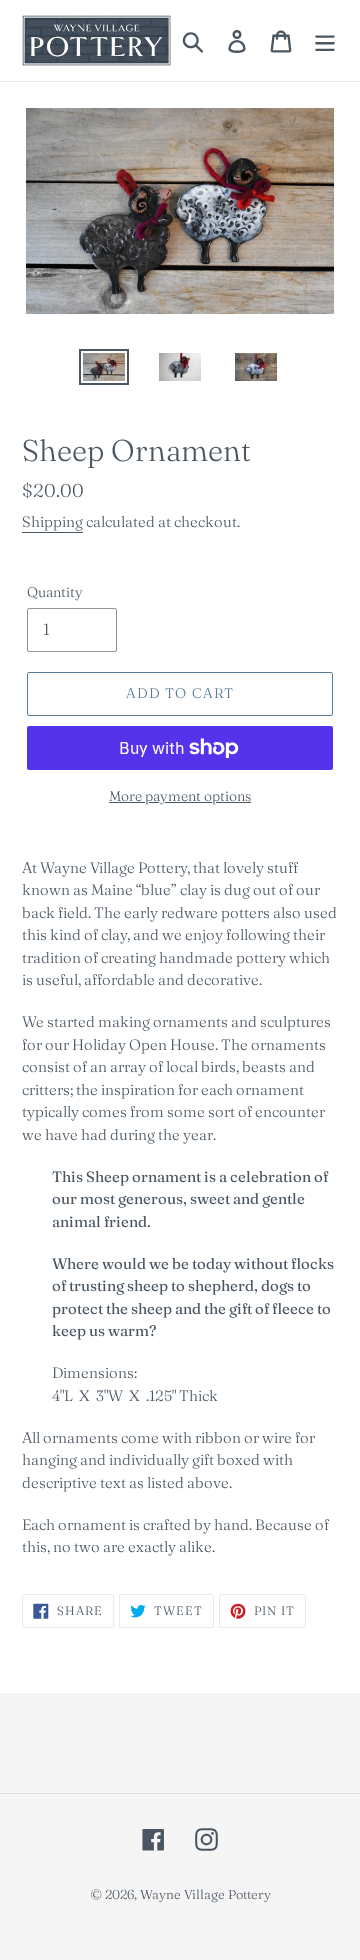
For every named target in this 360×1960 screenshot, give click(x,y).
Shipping (52, 521)
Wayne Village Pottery (205, 1894)
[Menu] (325, 41)
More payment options (180, 796)
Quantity (55, 592)
